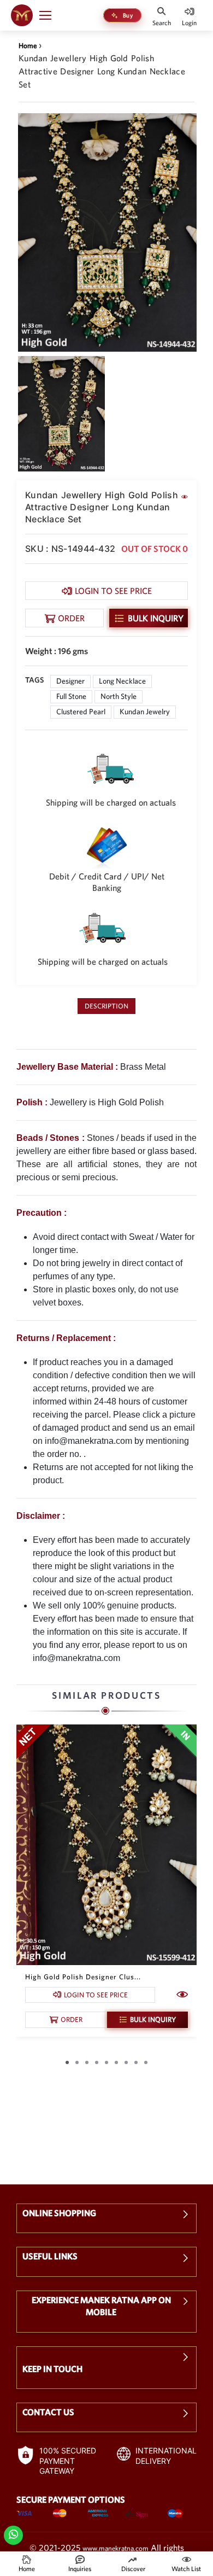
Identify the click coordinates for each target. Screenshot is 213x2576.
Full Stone (71, 696)
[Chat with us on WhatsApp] (13, 2534)
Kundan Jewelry (145, 712)
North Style (119, 696)
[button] (50, 15)
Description (106, 1006)
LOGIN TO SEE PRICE (113, 591)
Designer (70, 681)
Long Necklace (122, 681)
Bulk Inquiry (156, 618)
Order (71, 618)
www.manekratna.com (116, 2548)
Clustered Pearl (81, 712)
